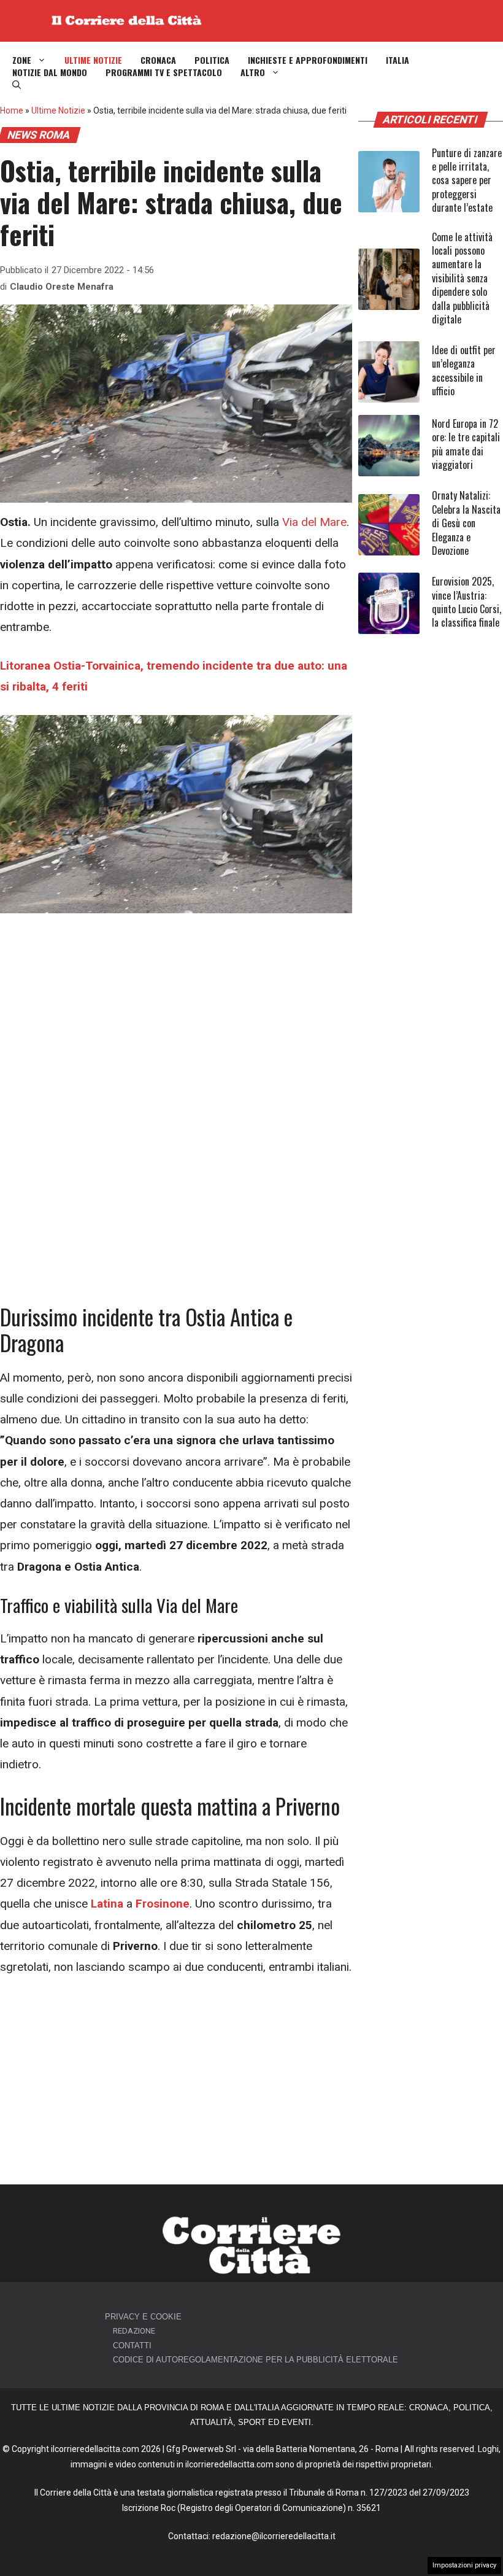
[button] (17, 85)
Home (12, 110)
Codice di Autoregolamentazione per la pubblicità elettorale (255, 2360)
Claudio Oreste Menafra (62, 287)
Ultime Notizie (93, 60)
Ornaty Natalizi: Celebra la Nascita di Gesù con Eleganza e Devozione (466, 523)
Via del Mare (314, 522)
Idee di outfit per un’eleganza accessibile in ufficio (464, 370)
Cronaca (158, 60)
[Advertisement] (176, 1023)
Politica (212, 60)
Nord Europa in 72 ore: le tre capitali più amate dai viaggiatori (466, 444)
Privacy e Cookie (143, 2317)
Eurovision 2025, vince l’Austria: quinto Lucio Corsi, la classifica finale (467, 602)
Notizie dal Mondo (50, 72)
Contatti (132, 2346)
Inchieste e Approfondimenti (308, 60)
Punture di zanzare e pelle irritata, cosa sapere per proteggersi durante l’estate (467, 180)
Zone (22, 60)
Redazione (134, 2331)
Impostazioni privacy (464, 2565)
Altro (253, 72)
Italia (397, 60)
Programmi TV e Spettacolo (164, 72)
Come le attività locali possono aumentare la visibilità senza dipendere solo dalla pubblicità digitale (462, 278)
